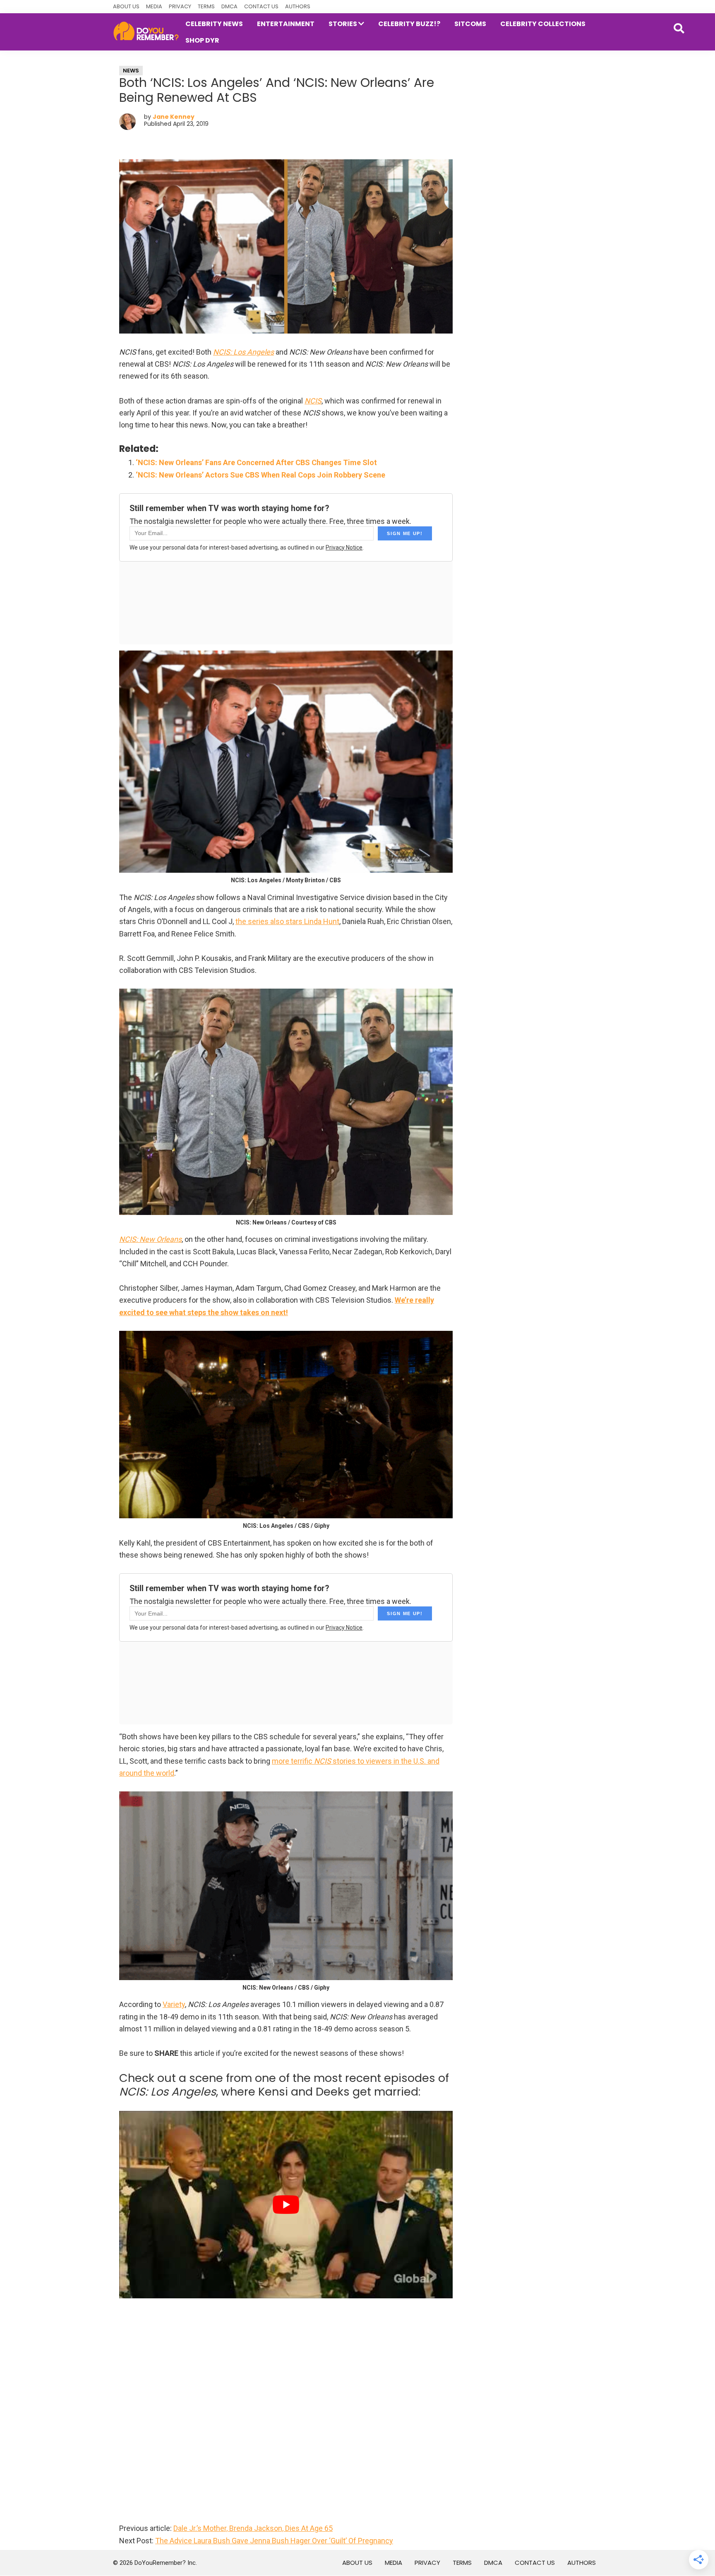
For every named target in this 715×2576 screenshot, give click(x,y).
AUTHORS (298, 6)
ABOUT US (126, 6)
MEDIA (154, 6)
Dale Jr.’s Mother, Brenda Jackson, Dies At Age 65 (253, 2528)
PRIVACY (180, 6)
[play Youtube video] (286, 2205)
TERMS (206, 6)
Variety (174, 2004)
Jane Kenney (174, 117)
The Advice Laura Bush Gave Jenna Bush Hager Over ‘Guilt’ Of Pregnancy (274, 2541)
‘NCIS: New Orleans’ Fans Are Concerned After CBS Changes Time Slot (256, 462)
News (131, 71)
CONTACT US (261, 6)
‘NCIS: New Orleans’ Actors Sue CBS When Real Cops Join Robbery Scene (260, 475)
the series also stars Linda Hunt (287, 921)
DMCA (229, 6)
